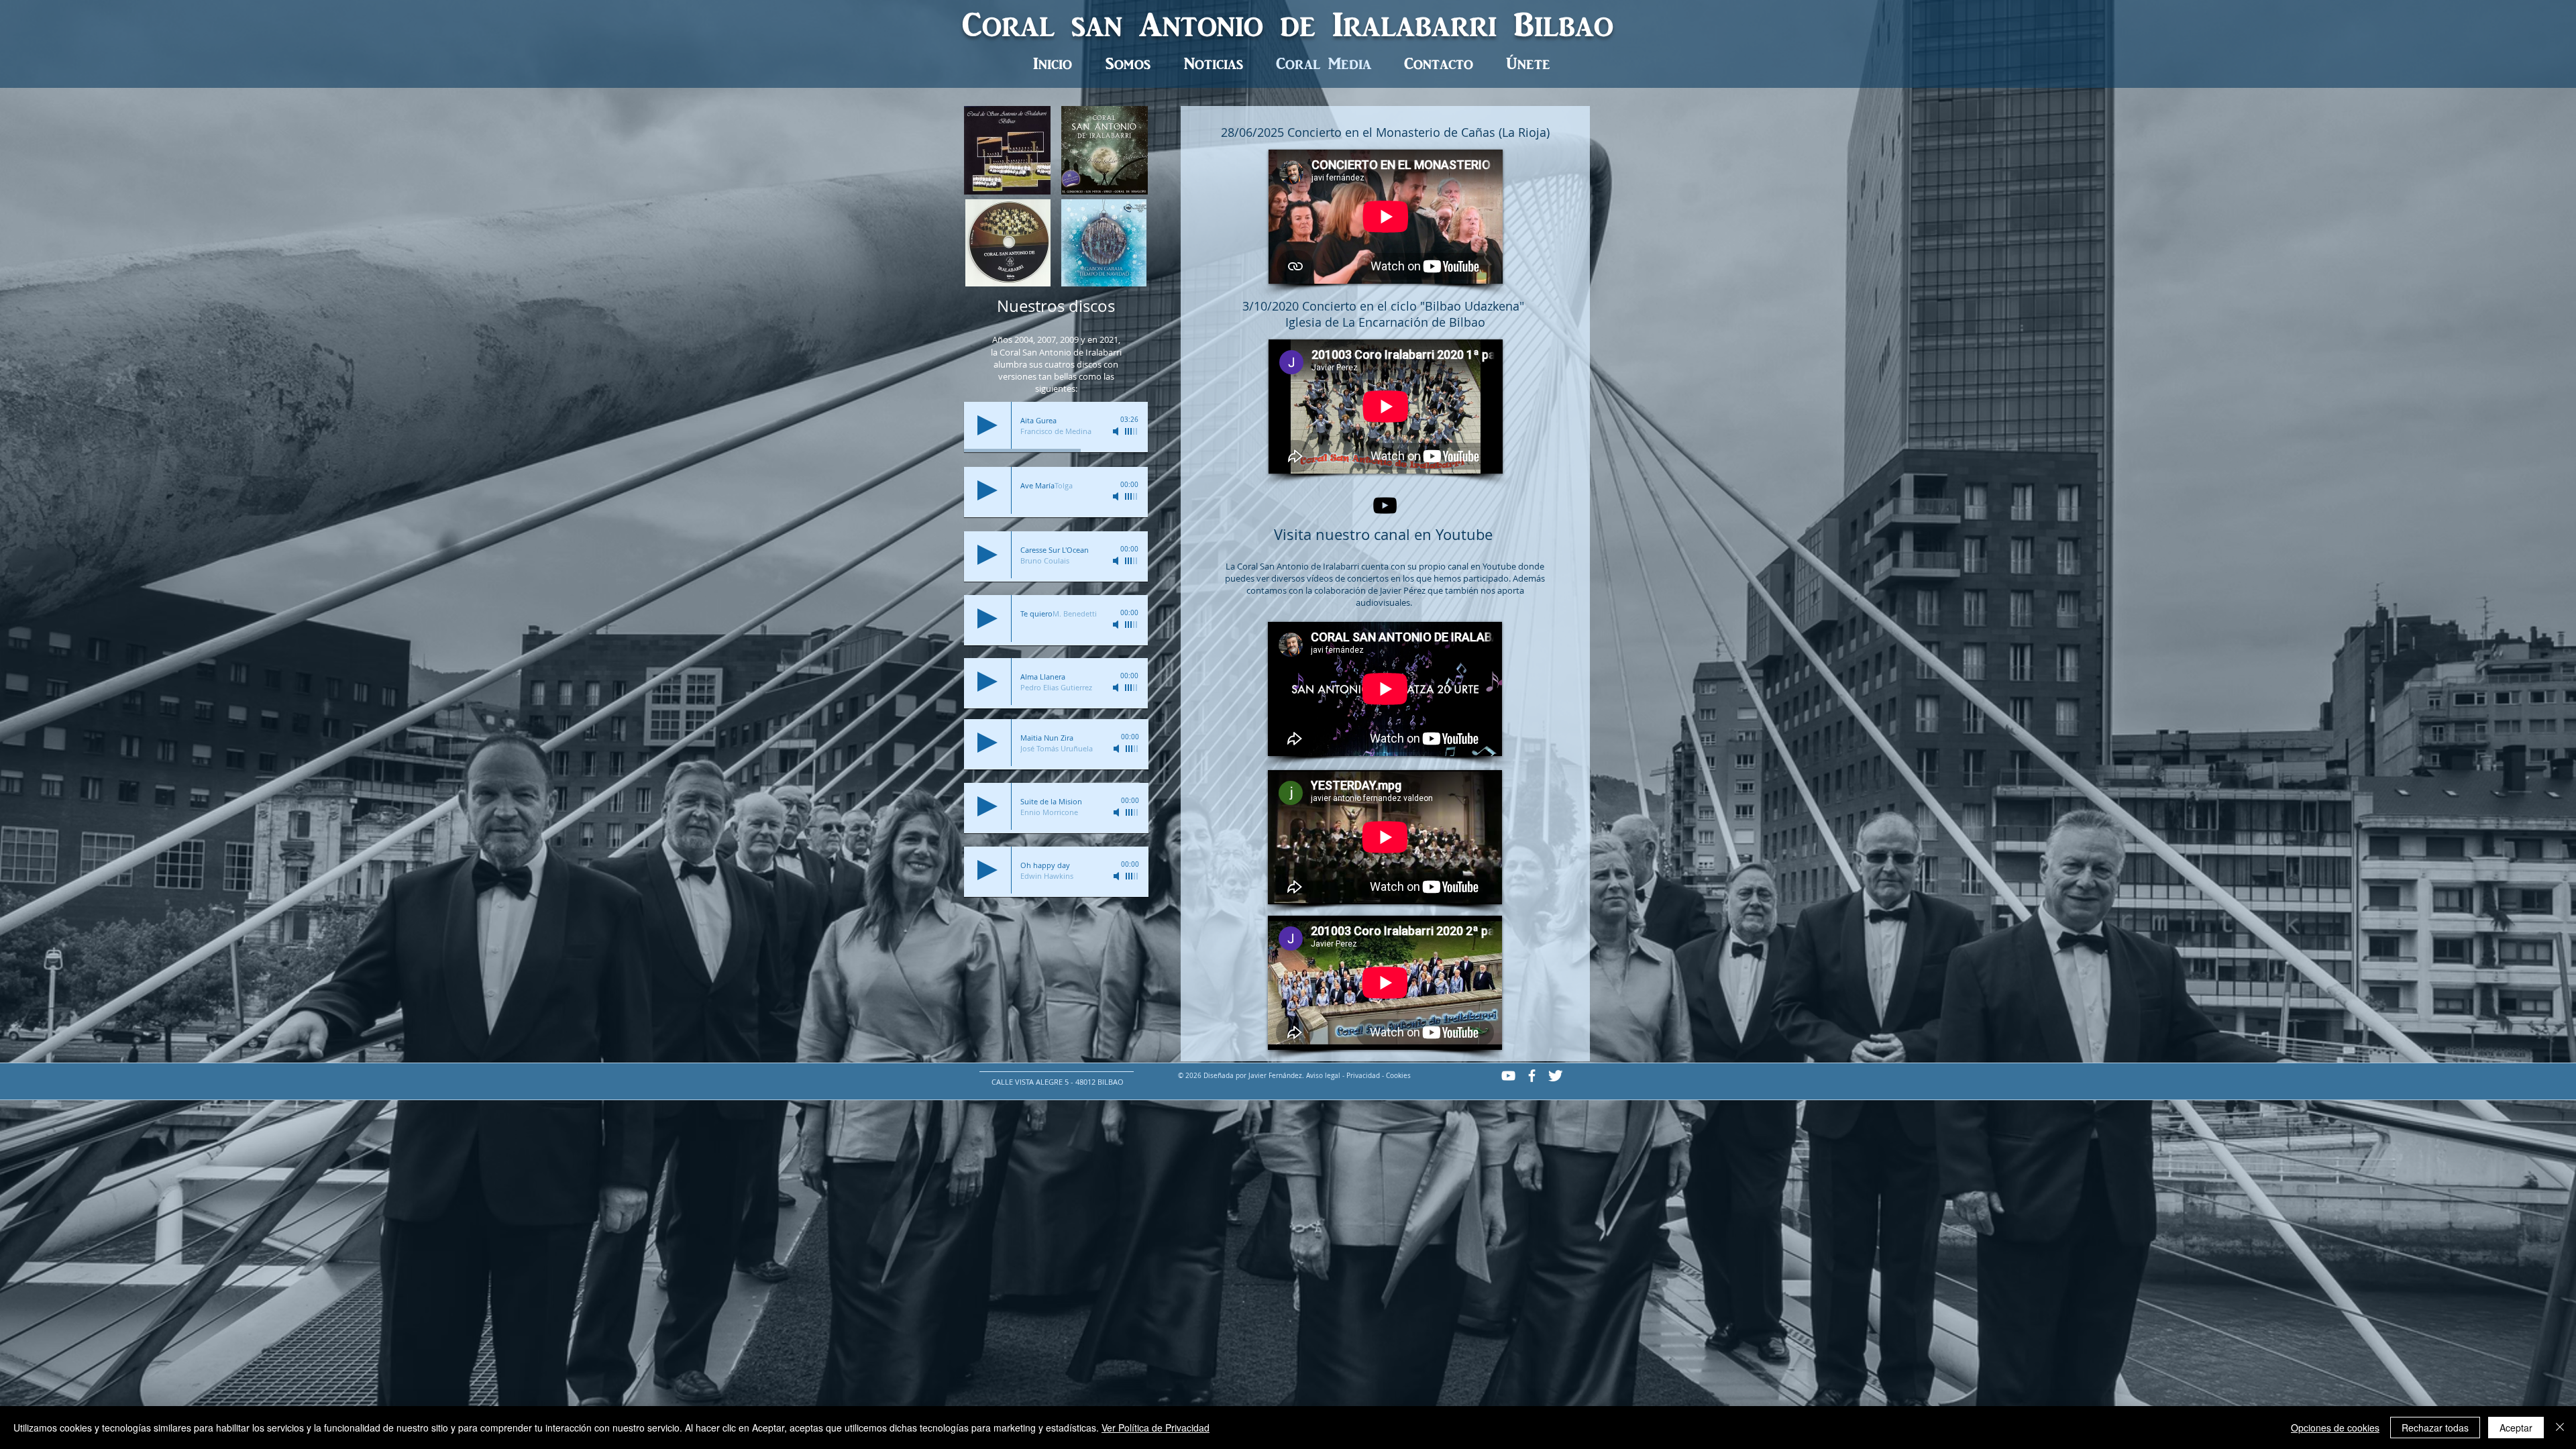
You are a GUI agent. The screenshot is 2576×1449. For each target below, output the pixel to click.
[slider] (1132, 431)
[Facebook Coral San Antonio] (1532, 1076)
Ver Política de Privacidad (1156, 1428)
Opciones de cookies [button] (2335, 1428)
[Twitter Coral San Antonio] (1555, 1076)
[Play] (987, 425)
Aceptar (2516, 1428)
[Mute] (1117, 431)
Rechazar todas (2435, 1428)
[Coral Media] (1385, 505)
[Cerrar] (2560, 1428)
